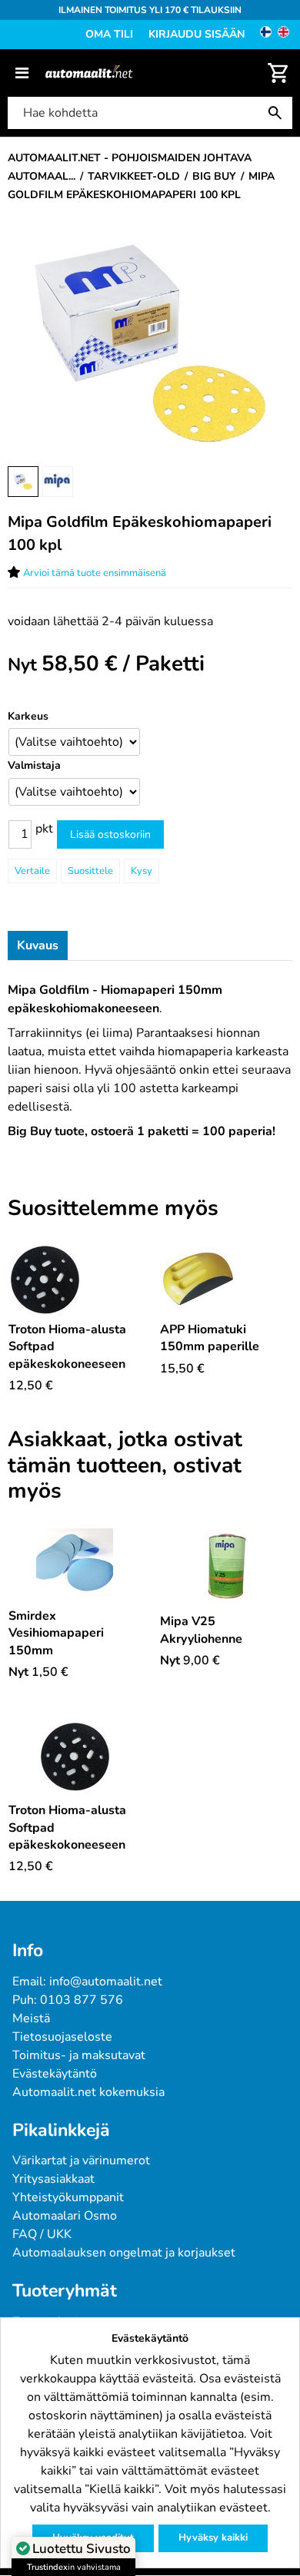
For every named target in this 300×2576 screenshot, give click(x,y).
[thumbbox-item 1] (23, 482)
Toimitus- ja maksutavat (79, 2055)
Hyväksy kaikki (213, 2538)
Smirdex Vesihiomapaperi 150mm (56, 1633)
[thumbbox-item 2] (58, 482)
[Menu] (22, 73)
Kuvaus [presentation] (38, 945)
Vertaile (32, 871)
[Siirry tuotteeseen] (74, 1280)
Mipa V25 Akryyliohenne (201, 1630)
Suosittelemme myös (113, 1209)
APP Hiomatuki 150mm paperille (210, 1338)
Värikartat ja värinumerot (81, 2160)
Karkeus (28, 716)
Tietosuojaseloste (62, 2037)
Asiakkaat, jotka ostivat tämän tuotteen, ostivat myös (125, 1466)
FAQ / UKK (42, 2234)
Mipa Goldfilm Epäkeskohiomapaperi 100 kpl (140, 533)
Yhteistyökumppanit (68, 2197)
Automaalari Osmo (65, 2216)
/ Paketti (123, 664)
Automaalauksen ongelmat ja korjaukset (124, 2253)
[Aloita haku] (278, 113)
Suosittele (90, 871)
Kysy (142, 871)
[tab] (38, 945)
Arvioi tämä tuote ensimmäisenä (95, 573)
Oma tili (109, 34)
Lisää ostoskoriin (110, 834)
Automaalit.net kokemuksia (88, 2092)
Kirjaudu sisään (197, 34)
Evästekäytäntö (55, 2074)
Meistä (31, 2018)
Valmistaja (34, 765)
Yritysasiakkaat (53, 2179)
